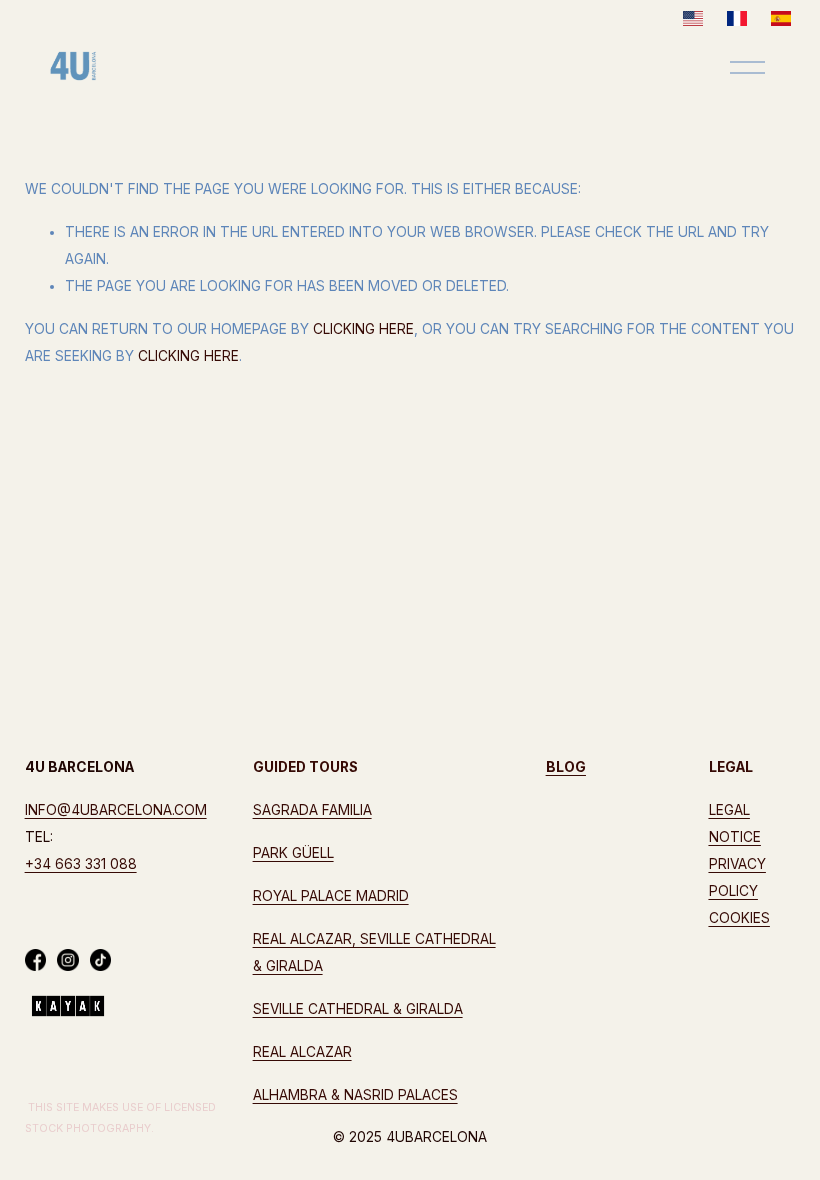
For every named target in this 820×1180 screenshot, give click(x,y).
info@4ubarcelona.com (116, 810)
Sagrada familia (312, 810)
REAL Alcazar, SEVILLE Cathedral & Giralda (374, 952)
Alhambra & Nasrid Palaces (355, 1095)
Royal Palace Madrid (331, 896)
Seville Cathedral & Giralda (358, 1009)
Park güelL (293, 853)
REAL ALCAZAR (302, 1052)
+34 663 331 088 (81, 864)
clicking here (363, 329)
